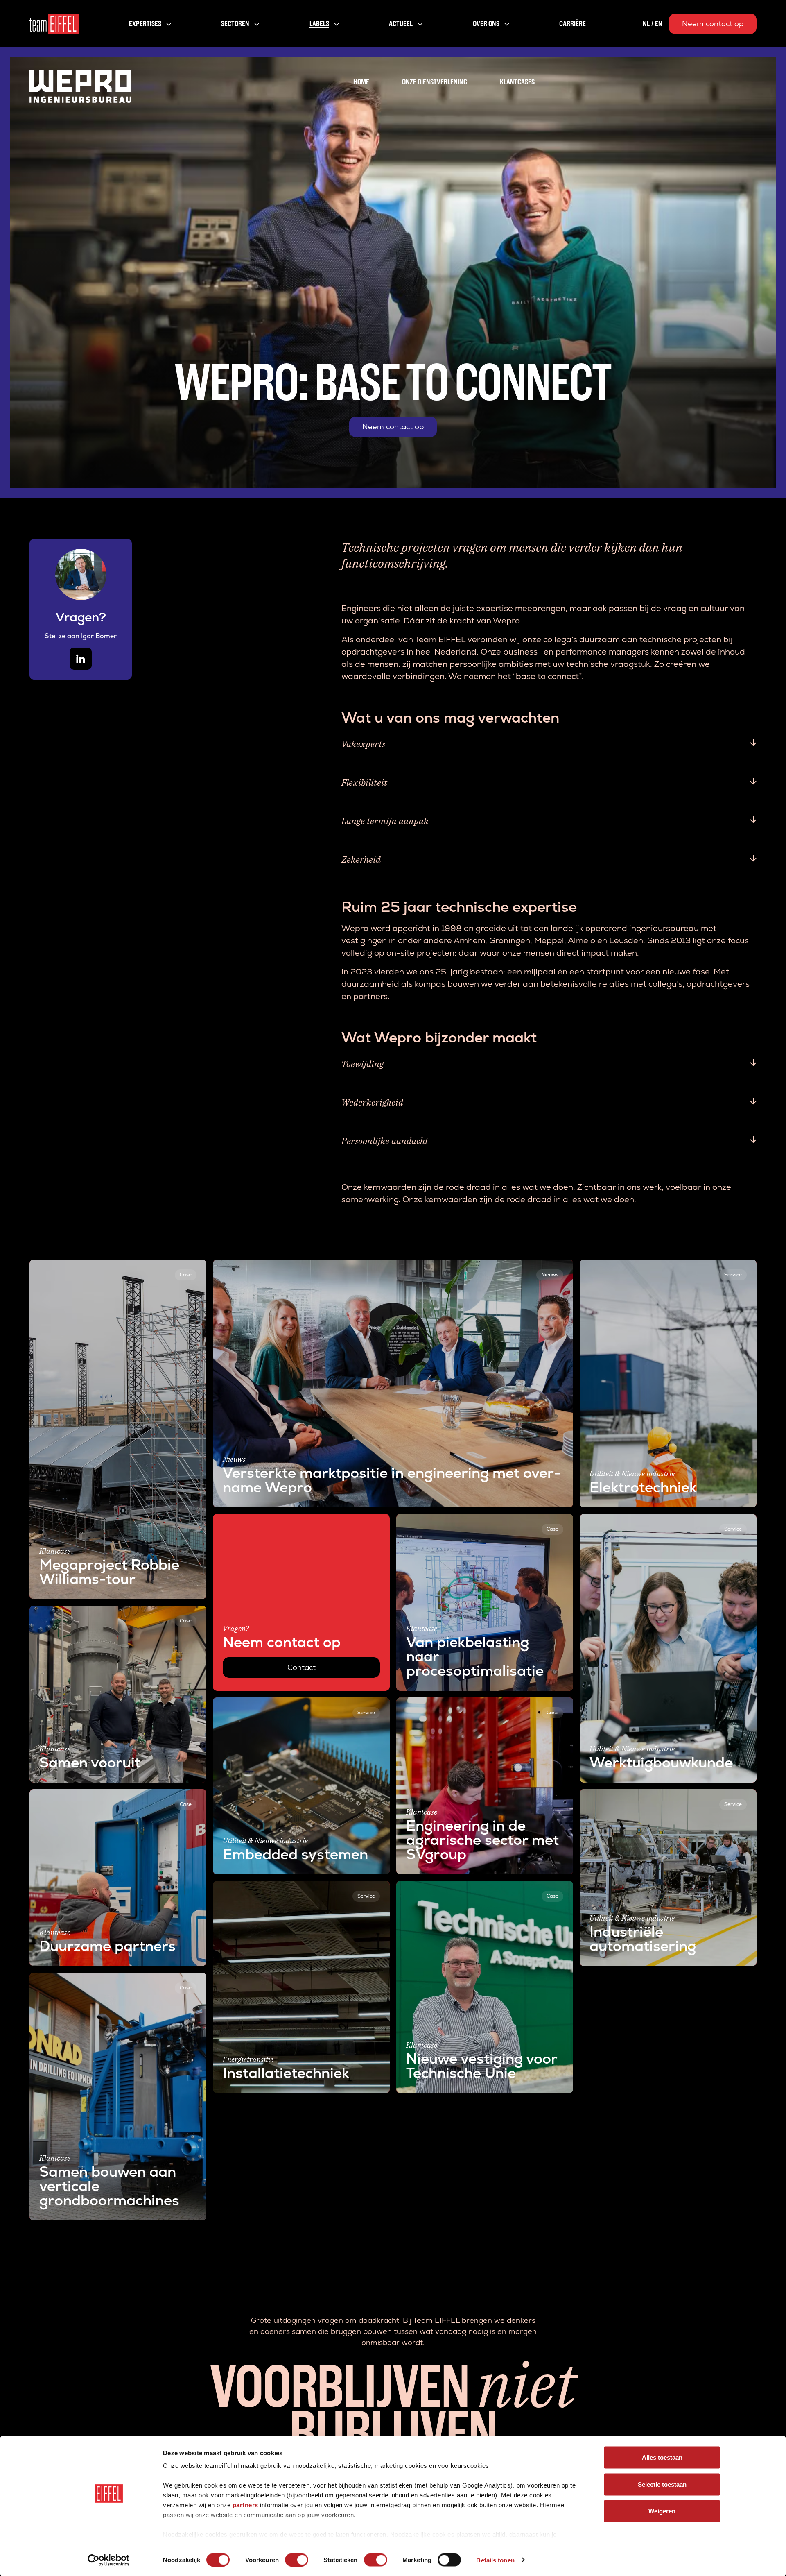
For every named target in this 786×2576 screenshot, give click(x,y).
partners (245, 2505)
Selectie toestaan (662, 2484)
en (659, 24)
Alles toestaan (662, 2457)
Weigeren (662, 2511)
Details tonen (495, 2560)
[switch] (297, 2560)
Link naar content (61, 1265)
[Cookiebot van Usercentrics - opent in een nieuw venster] (109, 2560)
